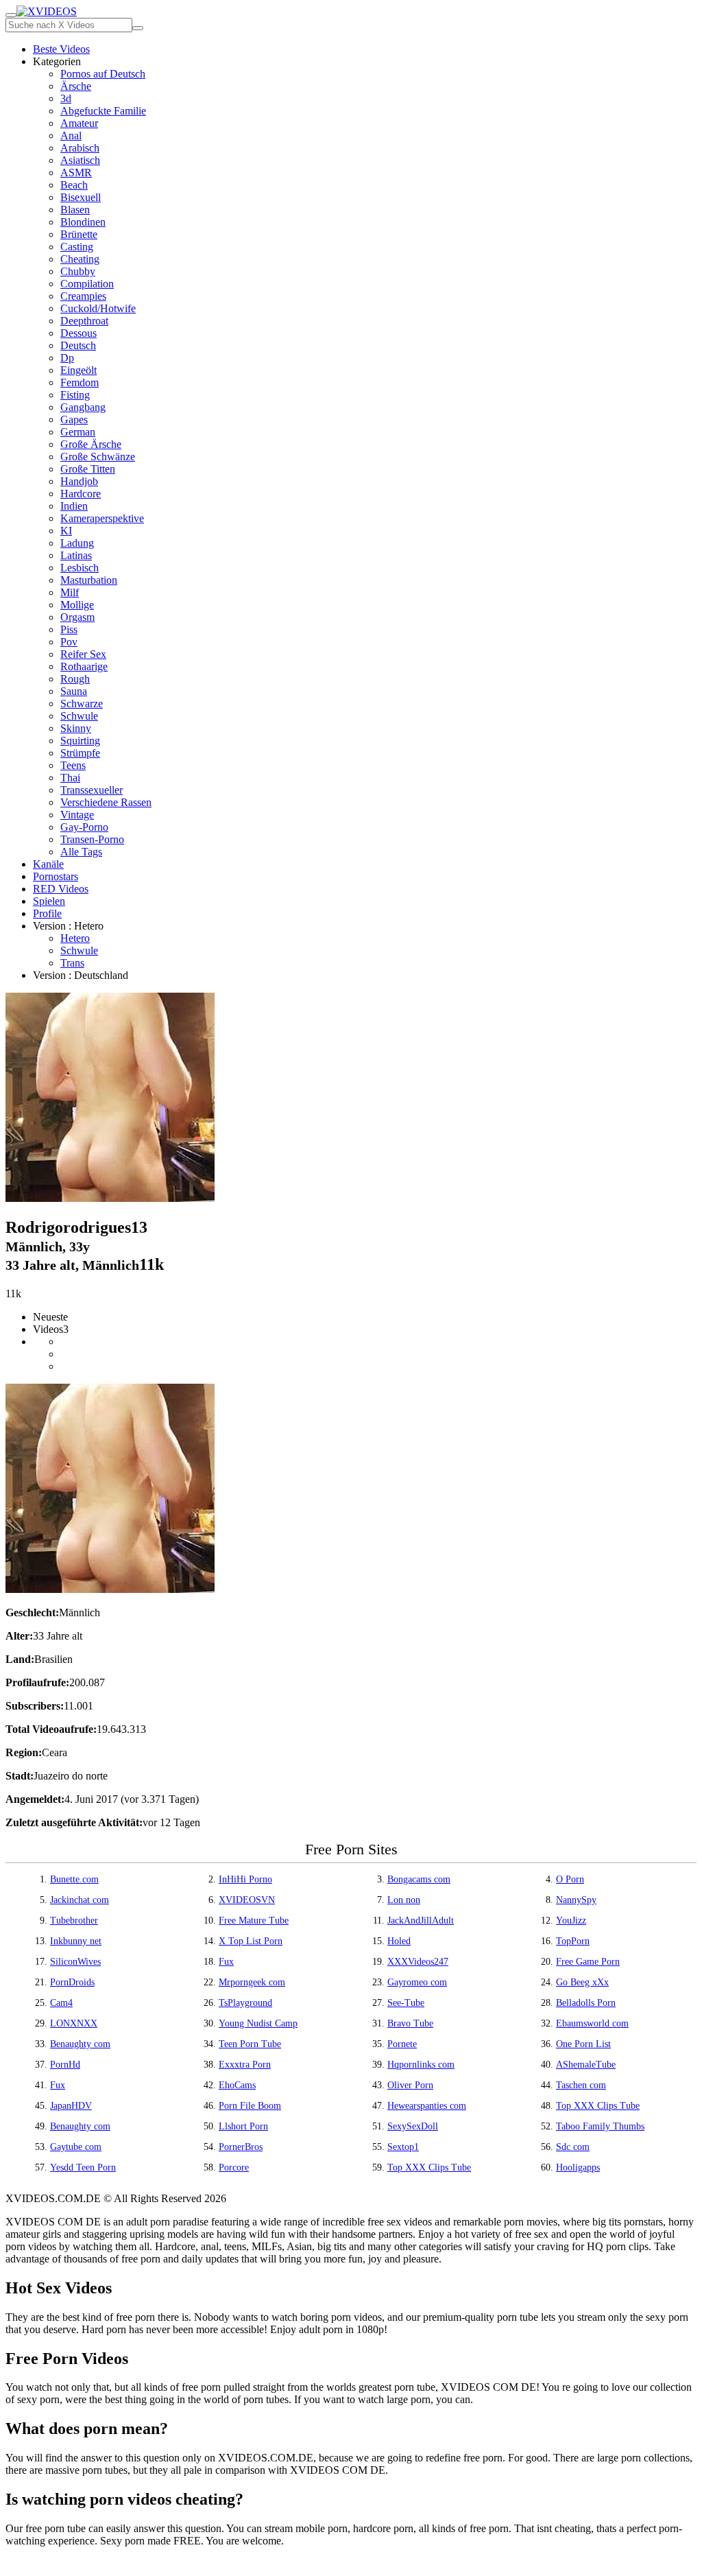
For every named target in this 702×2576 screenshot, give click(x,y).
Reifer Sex (83, 654)
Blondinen (83, 222)
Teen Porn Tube (250, 2044)
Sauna (74, 691)
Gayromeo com (417, 1982)
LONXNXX (74, 2023)
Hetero (75, 938)
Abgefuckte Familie (103, 111)
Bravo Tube (410, 2023)
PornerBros (241, 2147)
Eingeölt (78, 370)
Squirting (80, 741)
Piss (69, 629)
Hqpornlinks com (421, 2065)
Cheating (80, 259)
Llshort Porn (243, 2126)
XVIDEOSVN (247, 1900)
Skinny (76, 728)
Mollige (77, 605)
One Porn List (583, 2044)
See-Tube (406, 2003)
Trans (72, 963)
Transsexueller (92, 790)
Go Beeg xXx (582, 1982)
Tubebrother (74, 1921)
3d (66, 98)
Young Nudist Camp (258, 2023)
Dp (67, 358)
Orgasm (77, 617)
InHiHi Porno (245, 1879)
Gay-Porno (84, 827)
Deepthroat (84, 321)
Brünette (79, 234)
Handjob (79, 481)
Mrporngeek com (252, 1982)
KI (66, 531)
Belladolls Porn (586, 2003)
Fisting (75, 395)
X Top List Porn (251, 1941)
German (78, 432)
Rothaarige (84, 666)
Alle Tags (81, 852)
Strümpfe (80, 753)
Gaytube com (76, 2147)
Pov (69, 642)
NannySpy (576, 1900)
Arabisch (80, 148)
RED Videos (61, 889)
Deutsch (78, 345)
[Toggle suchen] (11, 15)
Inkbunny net (76, 1941)
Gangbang (83, 407)
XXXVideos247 (418, 1962)
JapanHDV (71, 2106)
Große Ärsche (91, 444)
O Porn (570, 1879)
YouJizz (571, 1921)
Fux (226, 1962)
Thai (70, 778)
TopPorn (573, 1941)
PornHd (65, 2065)
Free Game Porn (588, 1962)
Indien (74, 506)
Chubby (78, 271)
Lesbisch (80, 568)
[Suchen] (138, 28)
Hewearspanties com (427, 2106)
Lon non (404, 1900)
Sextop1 (403, 2147)
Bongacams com (419, 1879)
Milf (70, 592)
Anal (71, 135)
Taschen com (581, 2085)
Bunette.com (74, 1879)
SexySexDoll (413, 2126)
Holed (399, 1941)
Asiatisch (80, 160)
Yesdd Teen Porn (83, 2167)
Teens (73, 765)
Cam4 (61, 2003)
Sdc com (573, 2147)
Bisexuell (81, 197)
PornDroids (72, 1982)
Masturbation (89, 580)
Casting (77, 247)
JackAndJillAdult (421, 1921)
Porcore (234, 2167)
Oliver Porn (410, 2085)
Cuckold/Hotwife (98, 308)
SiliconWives (75, 1962)
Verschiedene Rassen (106, 802)
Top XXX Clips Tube (598, 2106)
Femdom (80, 382)
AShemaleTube (586, 2065)
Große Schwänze (98, 457)
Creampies (83, 296)
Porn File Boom (250, 2106)
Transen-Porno (92, 839)
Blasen (75, 210)
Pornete (402, 2044)
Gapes (74, 420)
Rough (75, 679)
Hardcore (81, 494)
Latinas (76, 555)
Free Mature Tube (254, 1921)
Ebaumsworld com (592, 2023)
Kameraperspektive (102, 518)
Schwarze (82, 704)
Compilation (87, 284)
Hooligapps (578, 2167)
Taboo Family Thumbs (600, 2126)
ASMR (76, 173)
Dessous (78, 333)
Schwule (79, 716)
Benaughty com (80, 2044)
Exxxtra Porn (245, 2065)
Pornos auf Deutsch (103, 74)
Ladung (77, 543)
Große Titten (88, 469)
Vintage (77, 815)
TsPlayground (245, 2003)
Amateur (79, 123)
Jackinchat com (80, 1900)
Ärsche (76, 86)
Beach (74, 185)
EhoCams (237, 2085)
